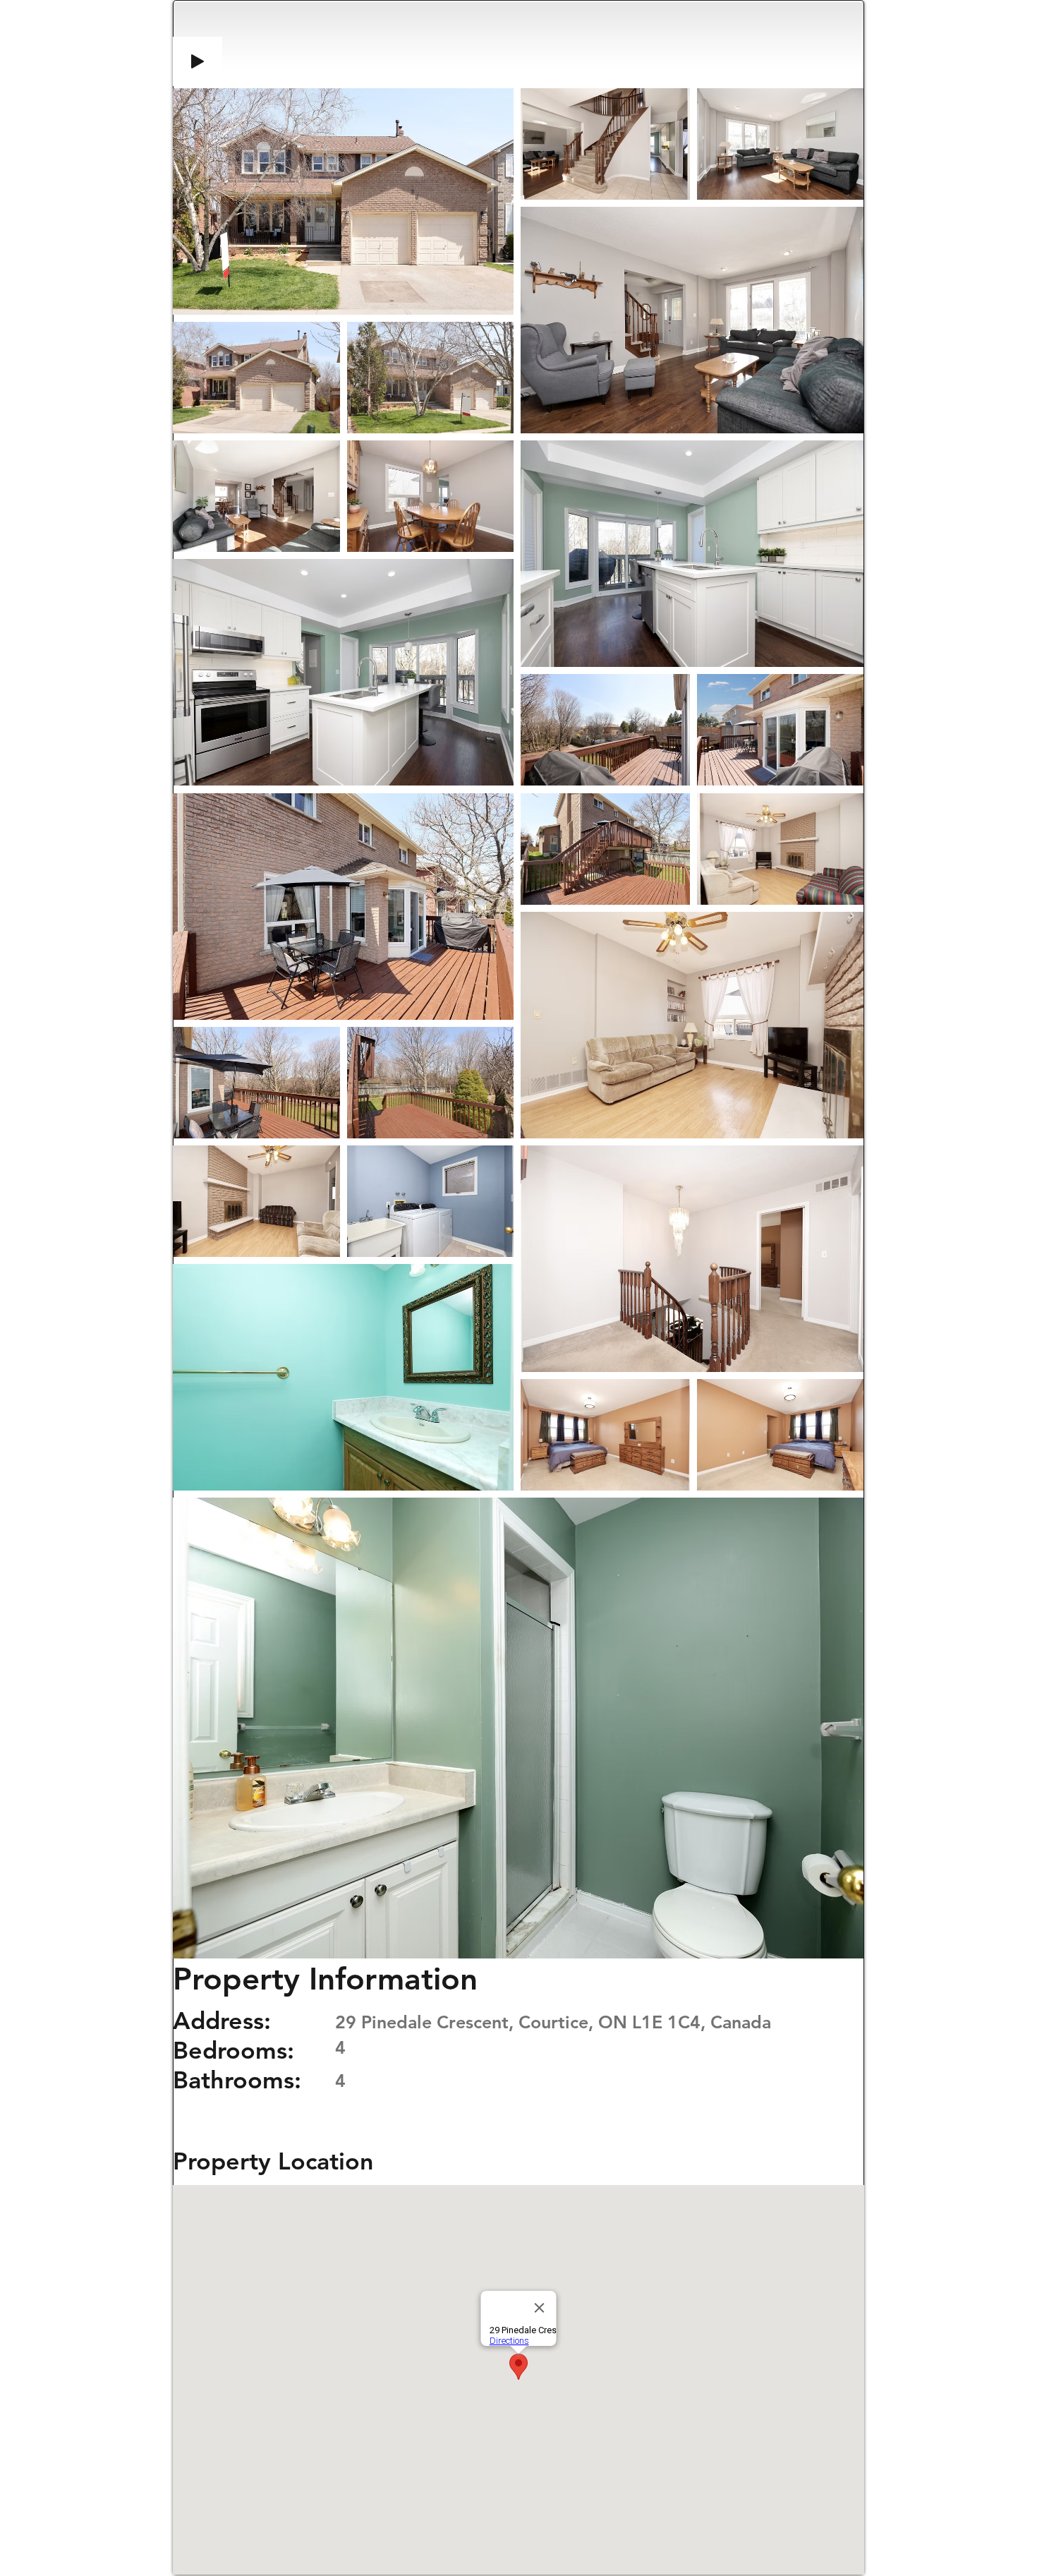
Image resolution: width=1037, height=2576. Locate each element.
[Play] (198, 61)
